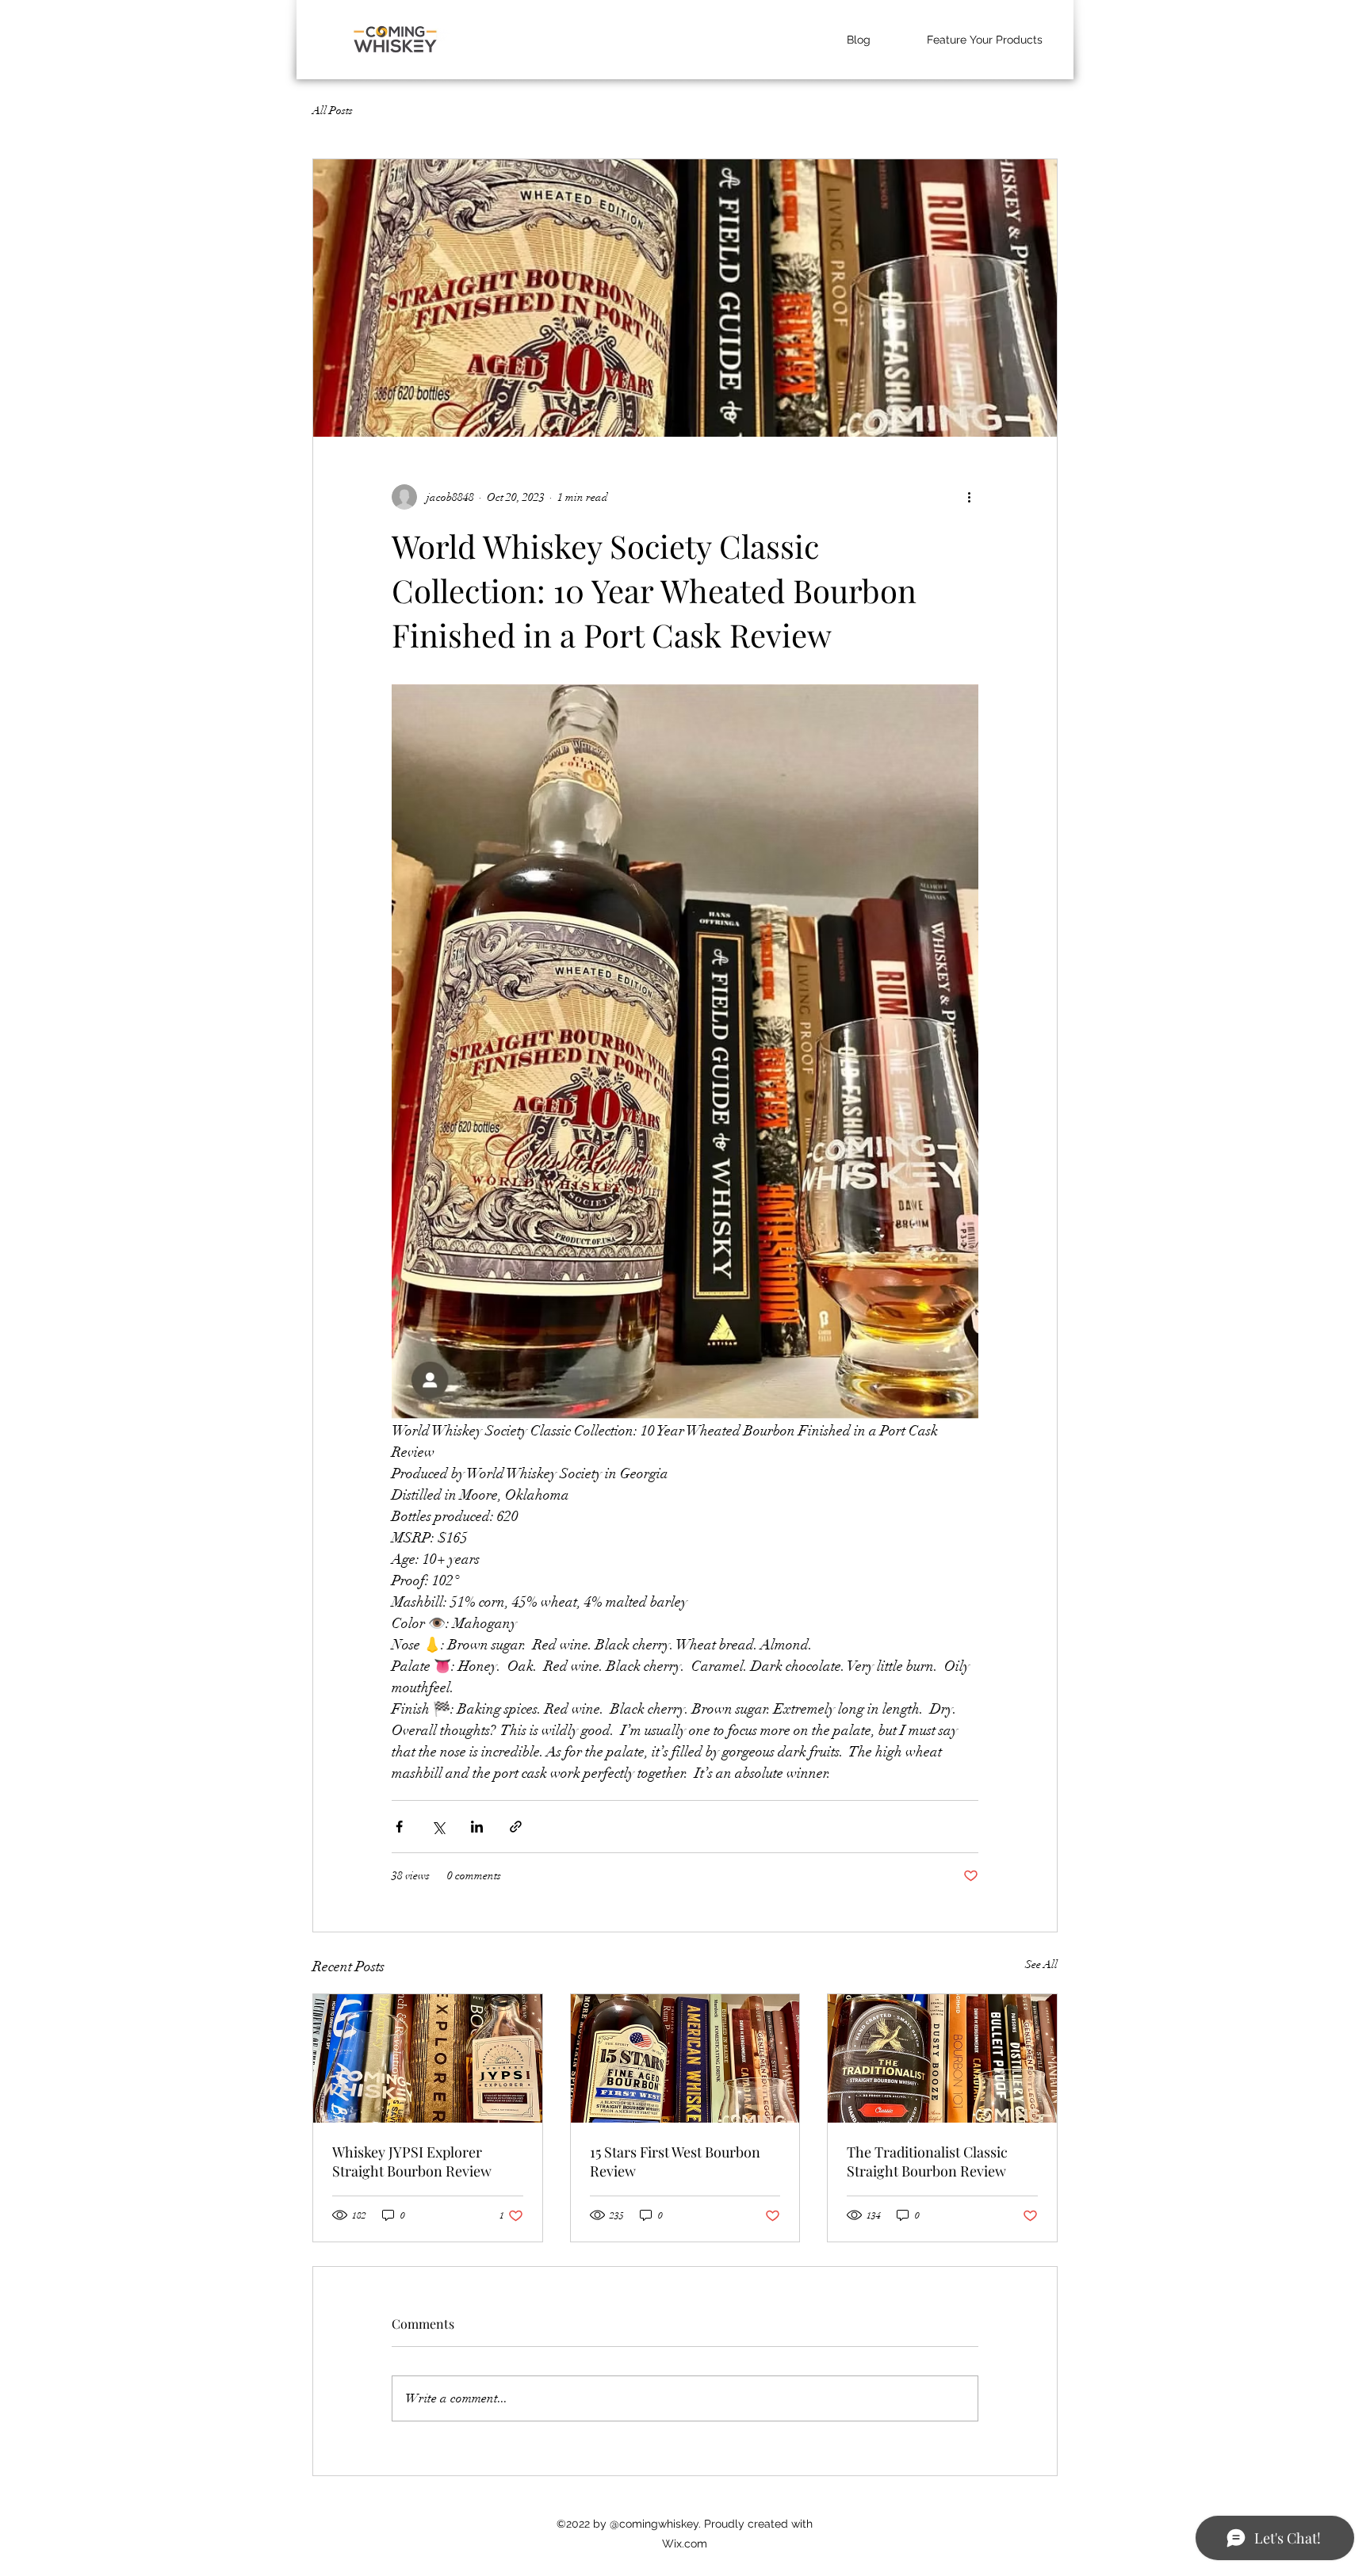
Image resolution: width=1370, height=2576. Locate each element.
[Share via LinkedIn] (477, 1827)
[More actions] (969, 497)
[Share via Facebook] (399, 1827)
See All (1041, 1964)
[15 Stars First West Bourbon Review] (685, 2058)
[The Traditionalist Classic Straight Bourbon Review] (942, 2058)
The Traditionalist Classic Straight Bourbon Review (927, 2161)
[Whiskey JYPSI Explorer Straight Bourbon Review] (428, 2058)
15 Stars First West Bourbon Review (675, 2161)
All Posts (333, 111)
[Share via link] (516, 1827)
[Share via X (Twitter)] (438, 1827)
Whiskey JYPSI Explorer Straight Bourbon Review (412, 2161)
